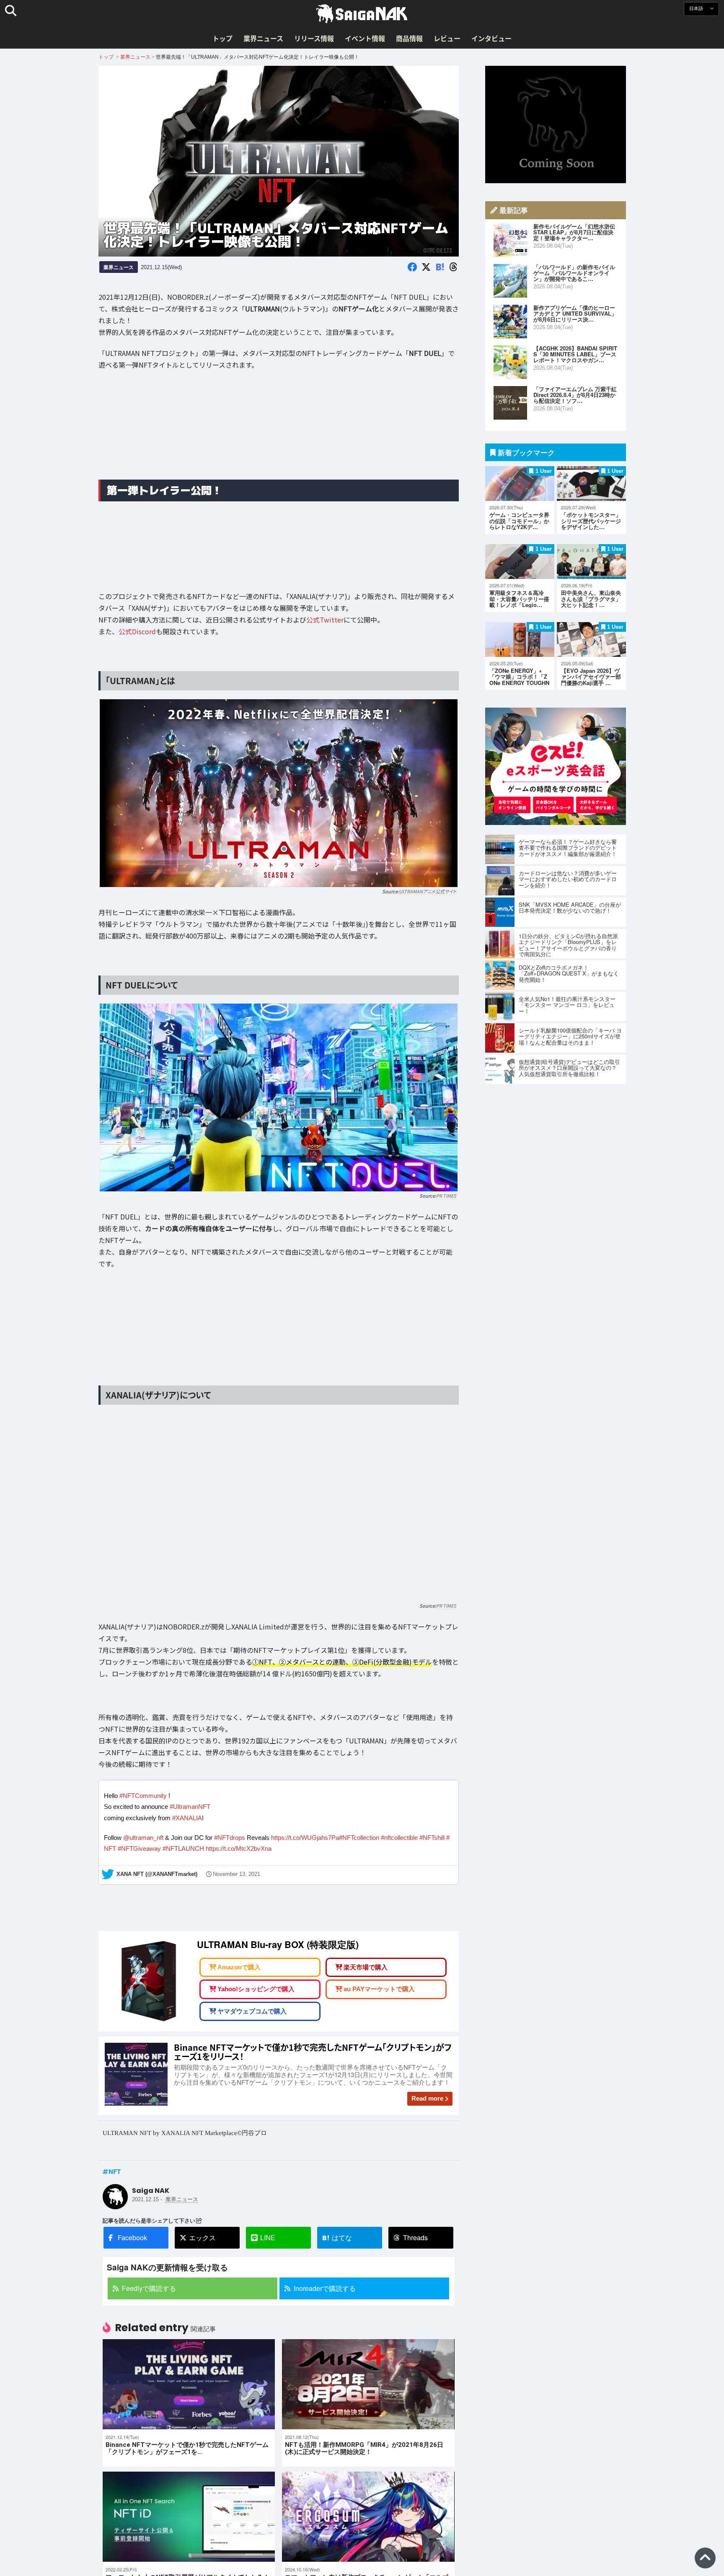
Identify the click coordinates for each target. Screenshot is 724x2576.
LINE (268, 2237)
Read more (427, 2098)
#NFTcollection (359, 1838)
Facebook (132, 2237)
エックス (202, 2237)
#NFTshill (432, 1838)
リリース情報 (314, 38)
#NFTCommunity (143, 1796)
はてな (337, 2238)
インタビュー (491, 38)
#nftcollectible (399, 1838)
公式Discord (137, 631)
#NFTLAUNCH (183, 1848)
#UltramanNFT (190, 1807)
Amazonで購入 (239, 1967)
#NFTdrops (230, 1838)
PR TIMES (446, 1196)
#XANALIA (187, 1818)
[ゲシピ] (556, 822)
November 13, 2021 (237, 1874)
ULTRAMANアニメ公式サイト (428, 891)
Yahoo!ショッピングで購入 (256, 1989)
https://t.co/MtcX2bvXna (239, 1848)
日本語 (697, 9)
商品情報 (409, 38)
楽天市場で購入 (366, 1967)
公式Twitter (325, 620)
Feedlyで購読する (149, 2288)
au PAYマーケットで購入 (379, 1989)
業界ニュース (263, 38)
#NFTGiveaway (139, 1848)
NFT (115, 2171)
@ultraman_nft (143, 1838)
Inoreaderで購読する (325, 2288)
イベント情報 (365, 38)
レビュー (447, 38)
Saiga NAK (362, 14)
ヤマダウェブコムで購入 (252, 2011)
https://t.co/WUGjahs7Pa (305, 1838)
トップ (222, 38)
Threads (415, 2237)
